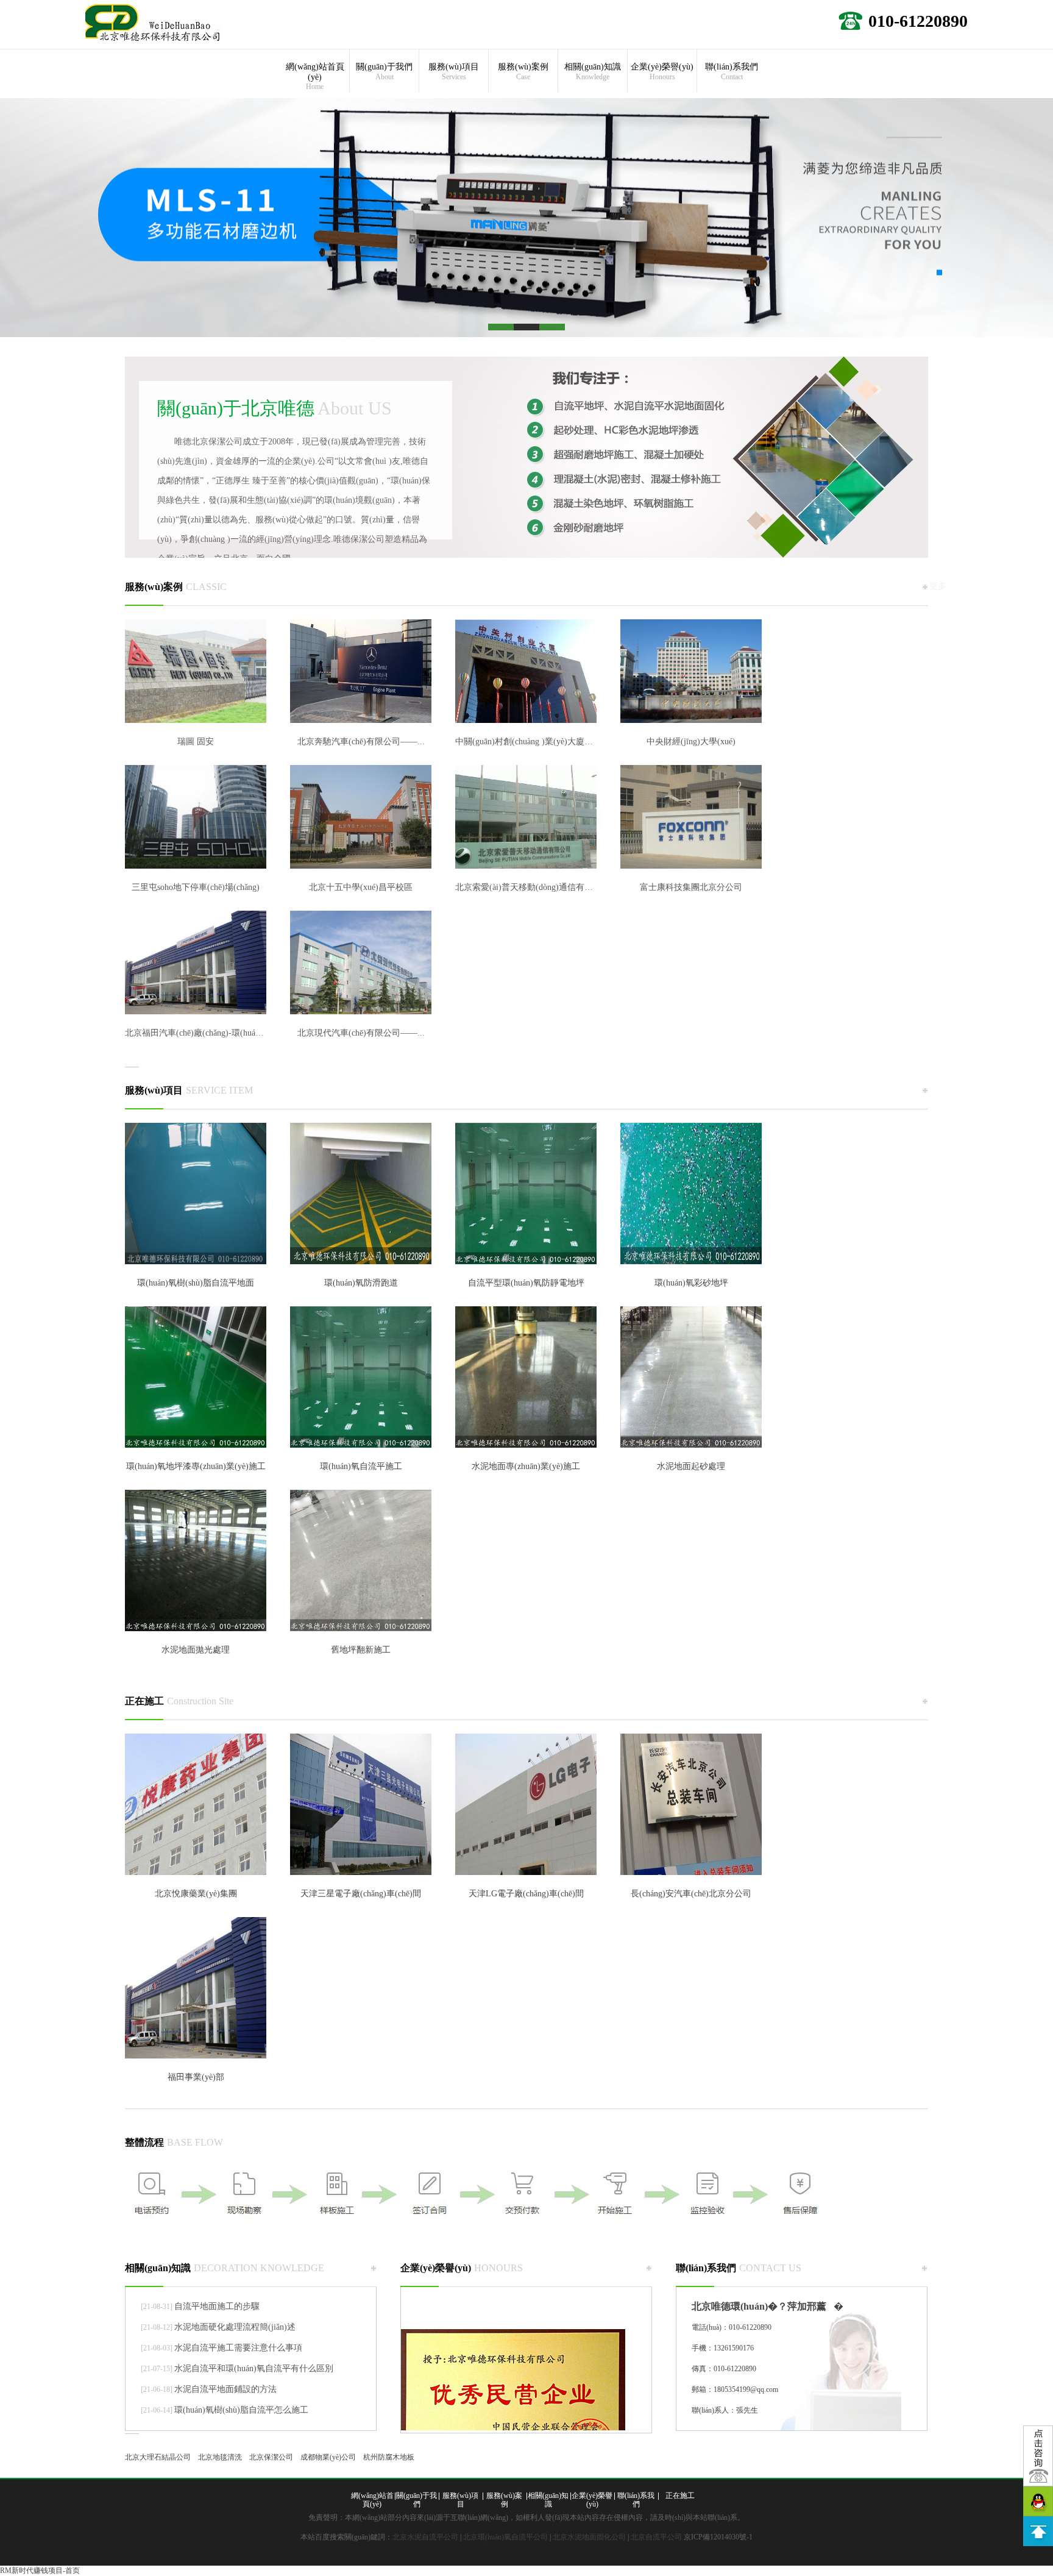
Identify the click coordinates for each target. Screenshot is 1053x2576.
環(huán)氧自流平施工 (361, 1466)
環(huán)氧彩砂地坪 (691, 1283)
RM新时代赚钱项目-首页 (40, 2571)
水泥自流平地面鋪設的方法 (225, 2389)
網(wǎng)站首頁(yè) (315, 76)
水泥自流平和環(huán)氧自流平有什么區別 (254, 2368)
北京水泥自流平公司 (425, 2537)
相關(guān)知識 (593, 72)
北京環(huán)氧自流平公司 (505, 2537)
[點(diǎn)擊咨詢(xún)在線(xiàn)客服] (1038, 2456)
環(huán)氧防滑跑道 (361, 1283)
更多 (938, 586)
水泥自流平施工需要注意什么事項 (238, 2348)
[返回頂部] (1038, 2531)
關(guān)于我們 (384, 72)
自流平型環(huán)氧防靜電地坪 (526, 1283)
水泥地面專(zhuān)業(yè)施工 (526, 1466)
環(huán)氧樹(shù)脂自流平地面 (196, 1283)
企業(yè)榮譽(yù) (662, 72)
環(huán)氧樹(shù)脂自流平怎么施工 (241, 2410)
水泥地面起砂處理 (691, 1466)
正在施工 (179, 1701)
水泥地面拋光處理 (196, 1650)
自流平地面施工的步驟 (217, 2306)
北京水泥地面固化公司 (589, 2537)
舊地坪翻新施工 (361, 1650)
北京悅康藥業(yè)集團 (196, 1894)
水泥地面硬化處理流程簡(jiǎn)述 (235, 2327)
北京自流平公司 (656, 2537)
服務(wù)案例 (523, 72)
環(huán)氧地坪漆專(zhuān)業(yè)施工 (196, 1466)
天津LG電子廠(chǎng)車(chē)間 (526, 1894)
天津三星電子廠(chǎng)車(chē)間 (361, 1894)
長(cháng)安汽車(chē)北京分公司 (691, 1894)
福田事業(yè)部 (196, 2077)
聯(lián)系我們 (732, 72)
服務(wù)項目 (454, 72)
